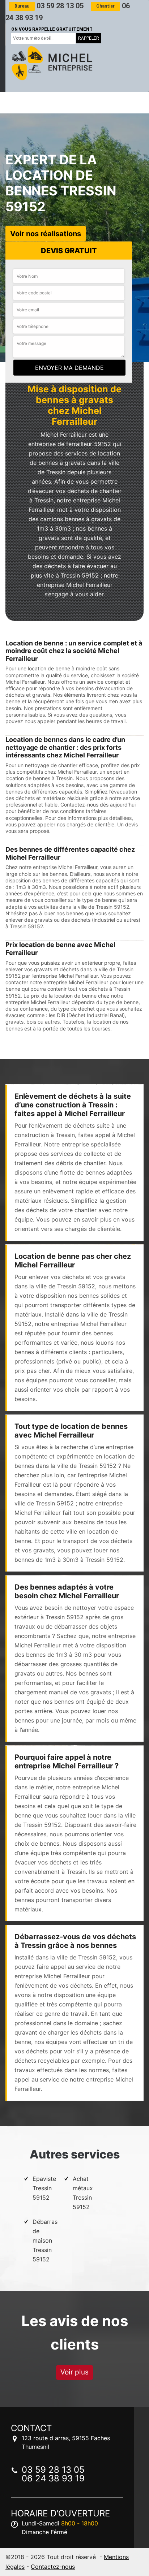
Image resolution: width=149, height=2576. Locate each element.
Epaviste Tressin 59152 (44, 2188)
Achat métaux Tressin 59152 (83, 2193)
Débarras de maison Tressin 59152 (45, 2240)
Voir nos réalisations (46, 233)
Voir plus (74, 2372)
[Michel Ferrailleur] (51, 63)
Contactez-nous (53, 2567)
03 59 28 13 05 (49, 6)
